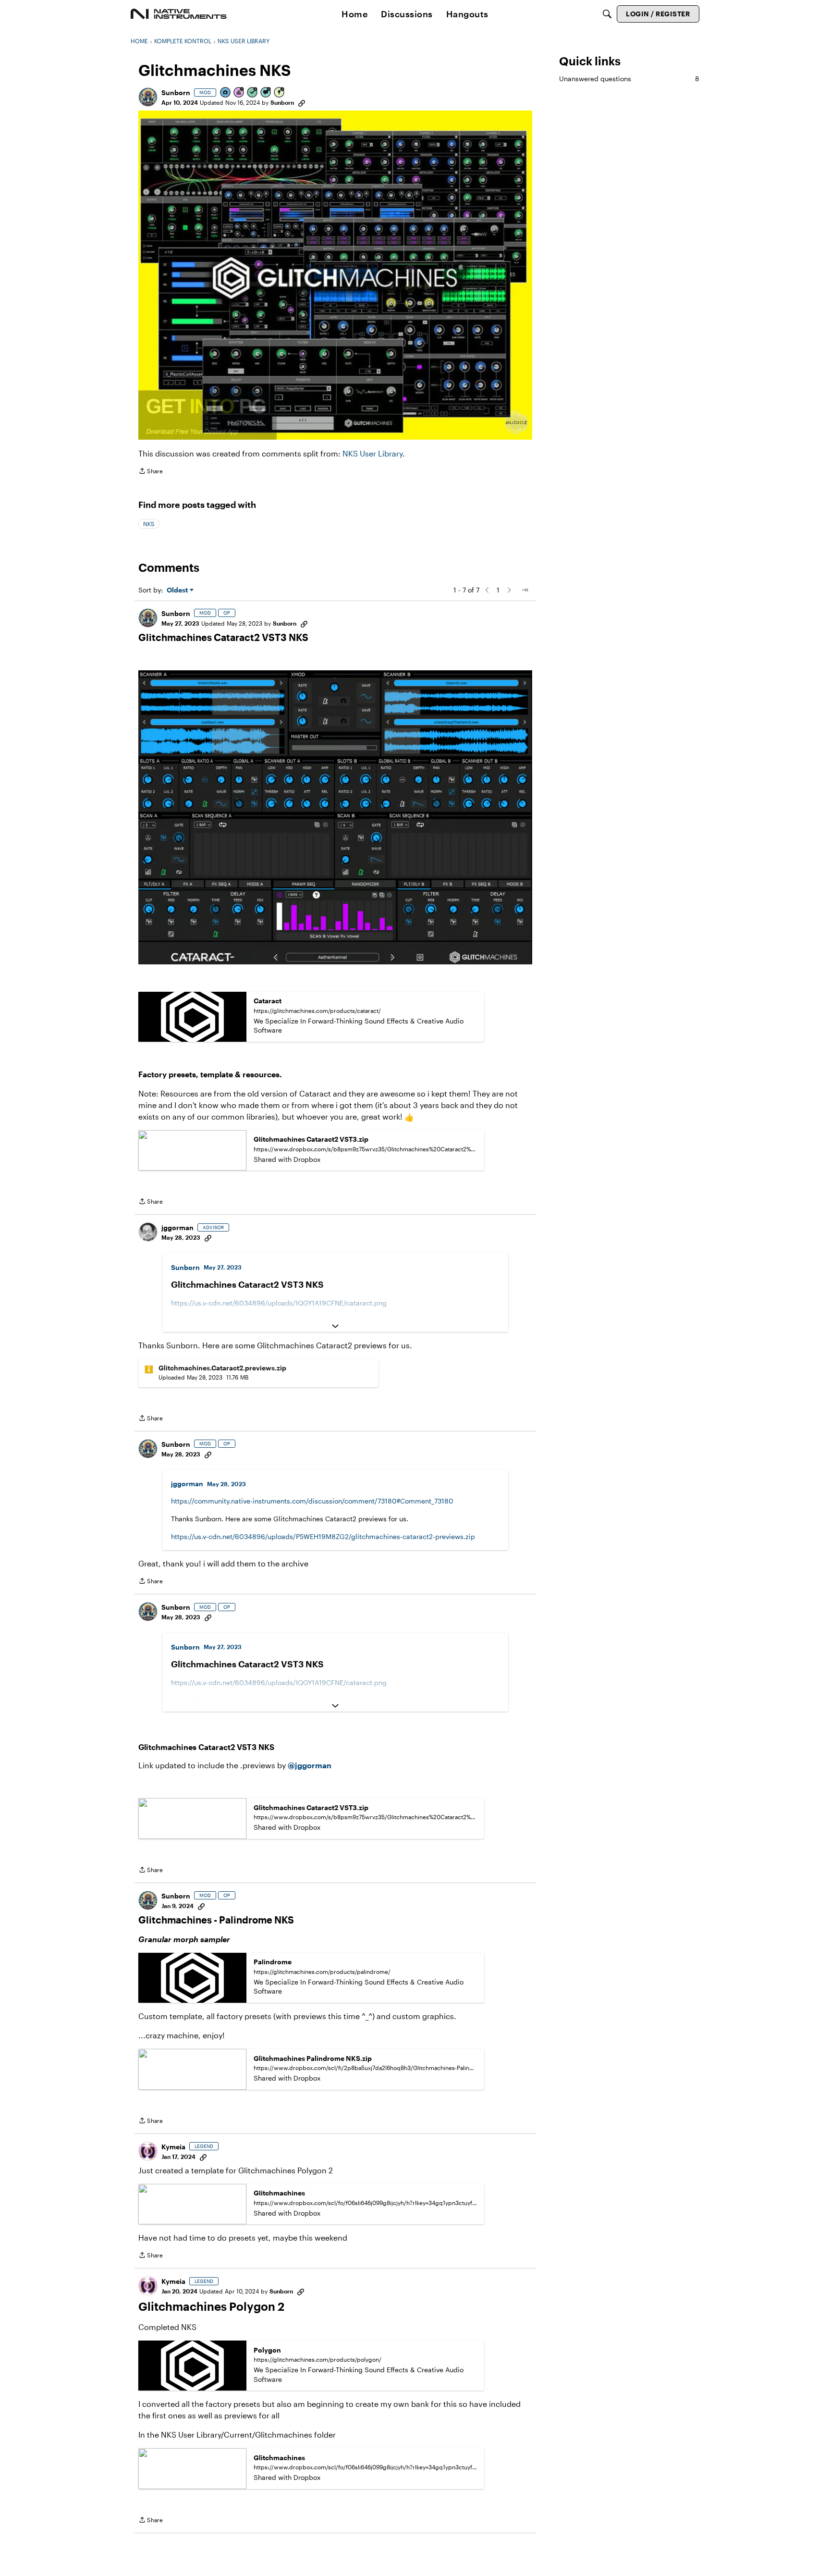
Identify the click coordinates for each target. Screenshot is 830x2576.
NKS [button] (149, 524)
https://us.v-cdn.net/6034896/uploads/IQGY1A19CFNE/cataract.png (279, 1303)
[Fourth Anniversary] (239, 93)
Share (151, 472)
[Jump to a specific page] (525, 590)
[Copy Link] (302, 102)
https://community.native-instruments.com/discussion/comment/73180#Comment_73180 (312, 1501)
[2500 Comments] (266, 93)
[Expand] (335, 1326)
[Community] (179, 14)
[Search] (607, 14)
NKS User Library (372, 453)
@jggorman (310, 1765)
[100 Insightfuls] (280, 93)
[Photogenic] (226, 93)
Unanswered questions (629, 79)
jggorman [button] (177, 1227)
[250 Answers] (253, 93)
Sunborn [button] (176, 92)
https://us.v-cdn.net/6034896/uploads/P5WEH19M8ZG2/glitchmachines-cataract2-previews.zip (323, 1536)
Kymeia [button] (173, 2147)
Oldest (178, 590)
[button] (148, 97)
